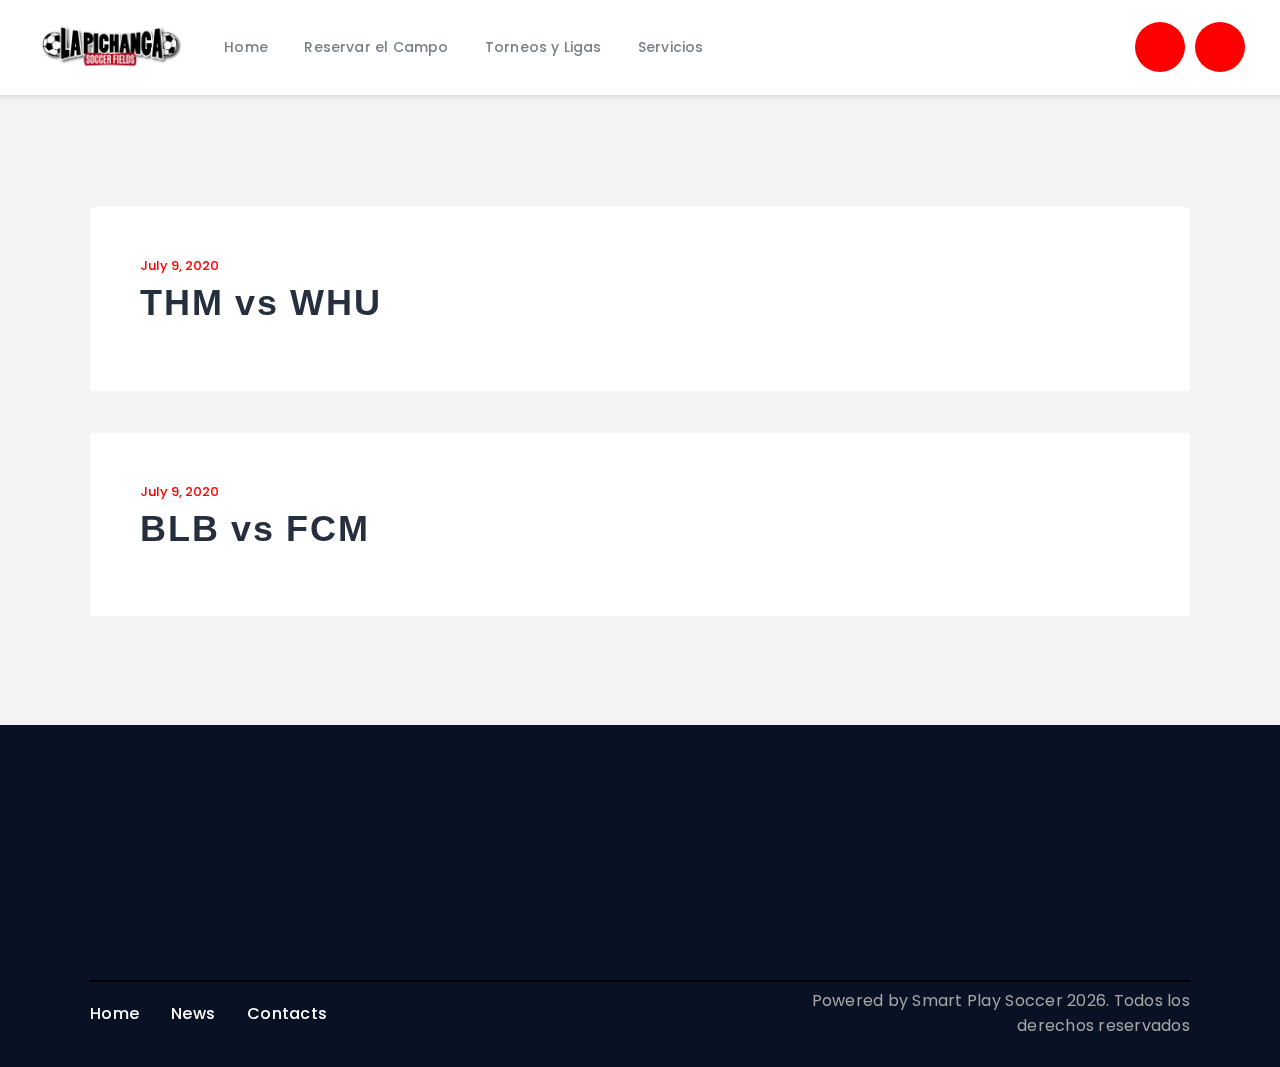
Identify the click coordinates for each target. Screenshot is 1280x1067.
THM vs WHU (261, 303)
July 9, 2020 (179, 265)
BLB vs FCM (255, 529)
